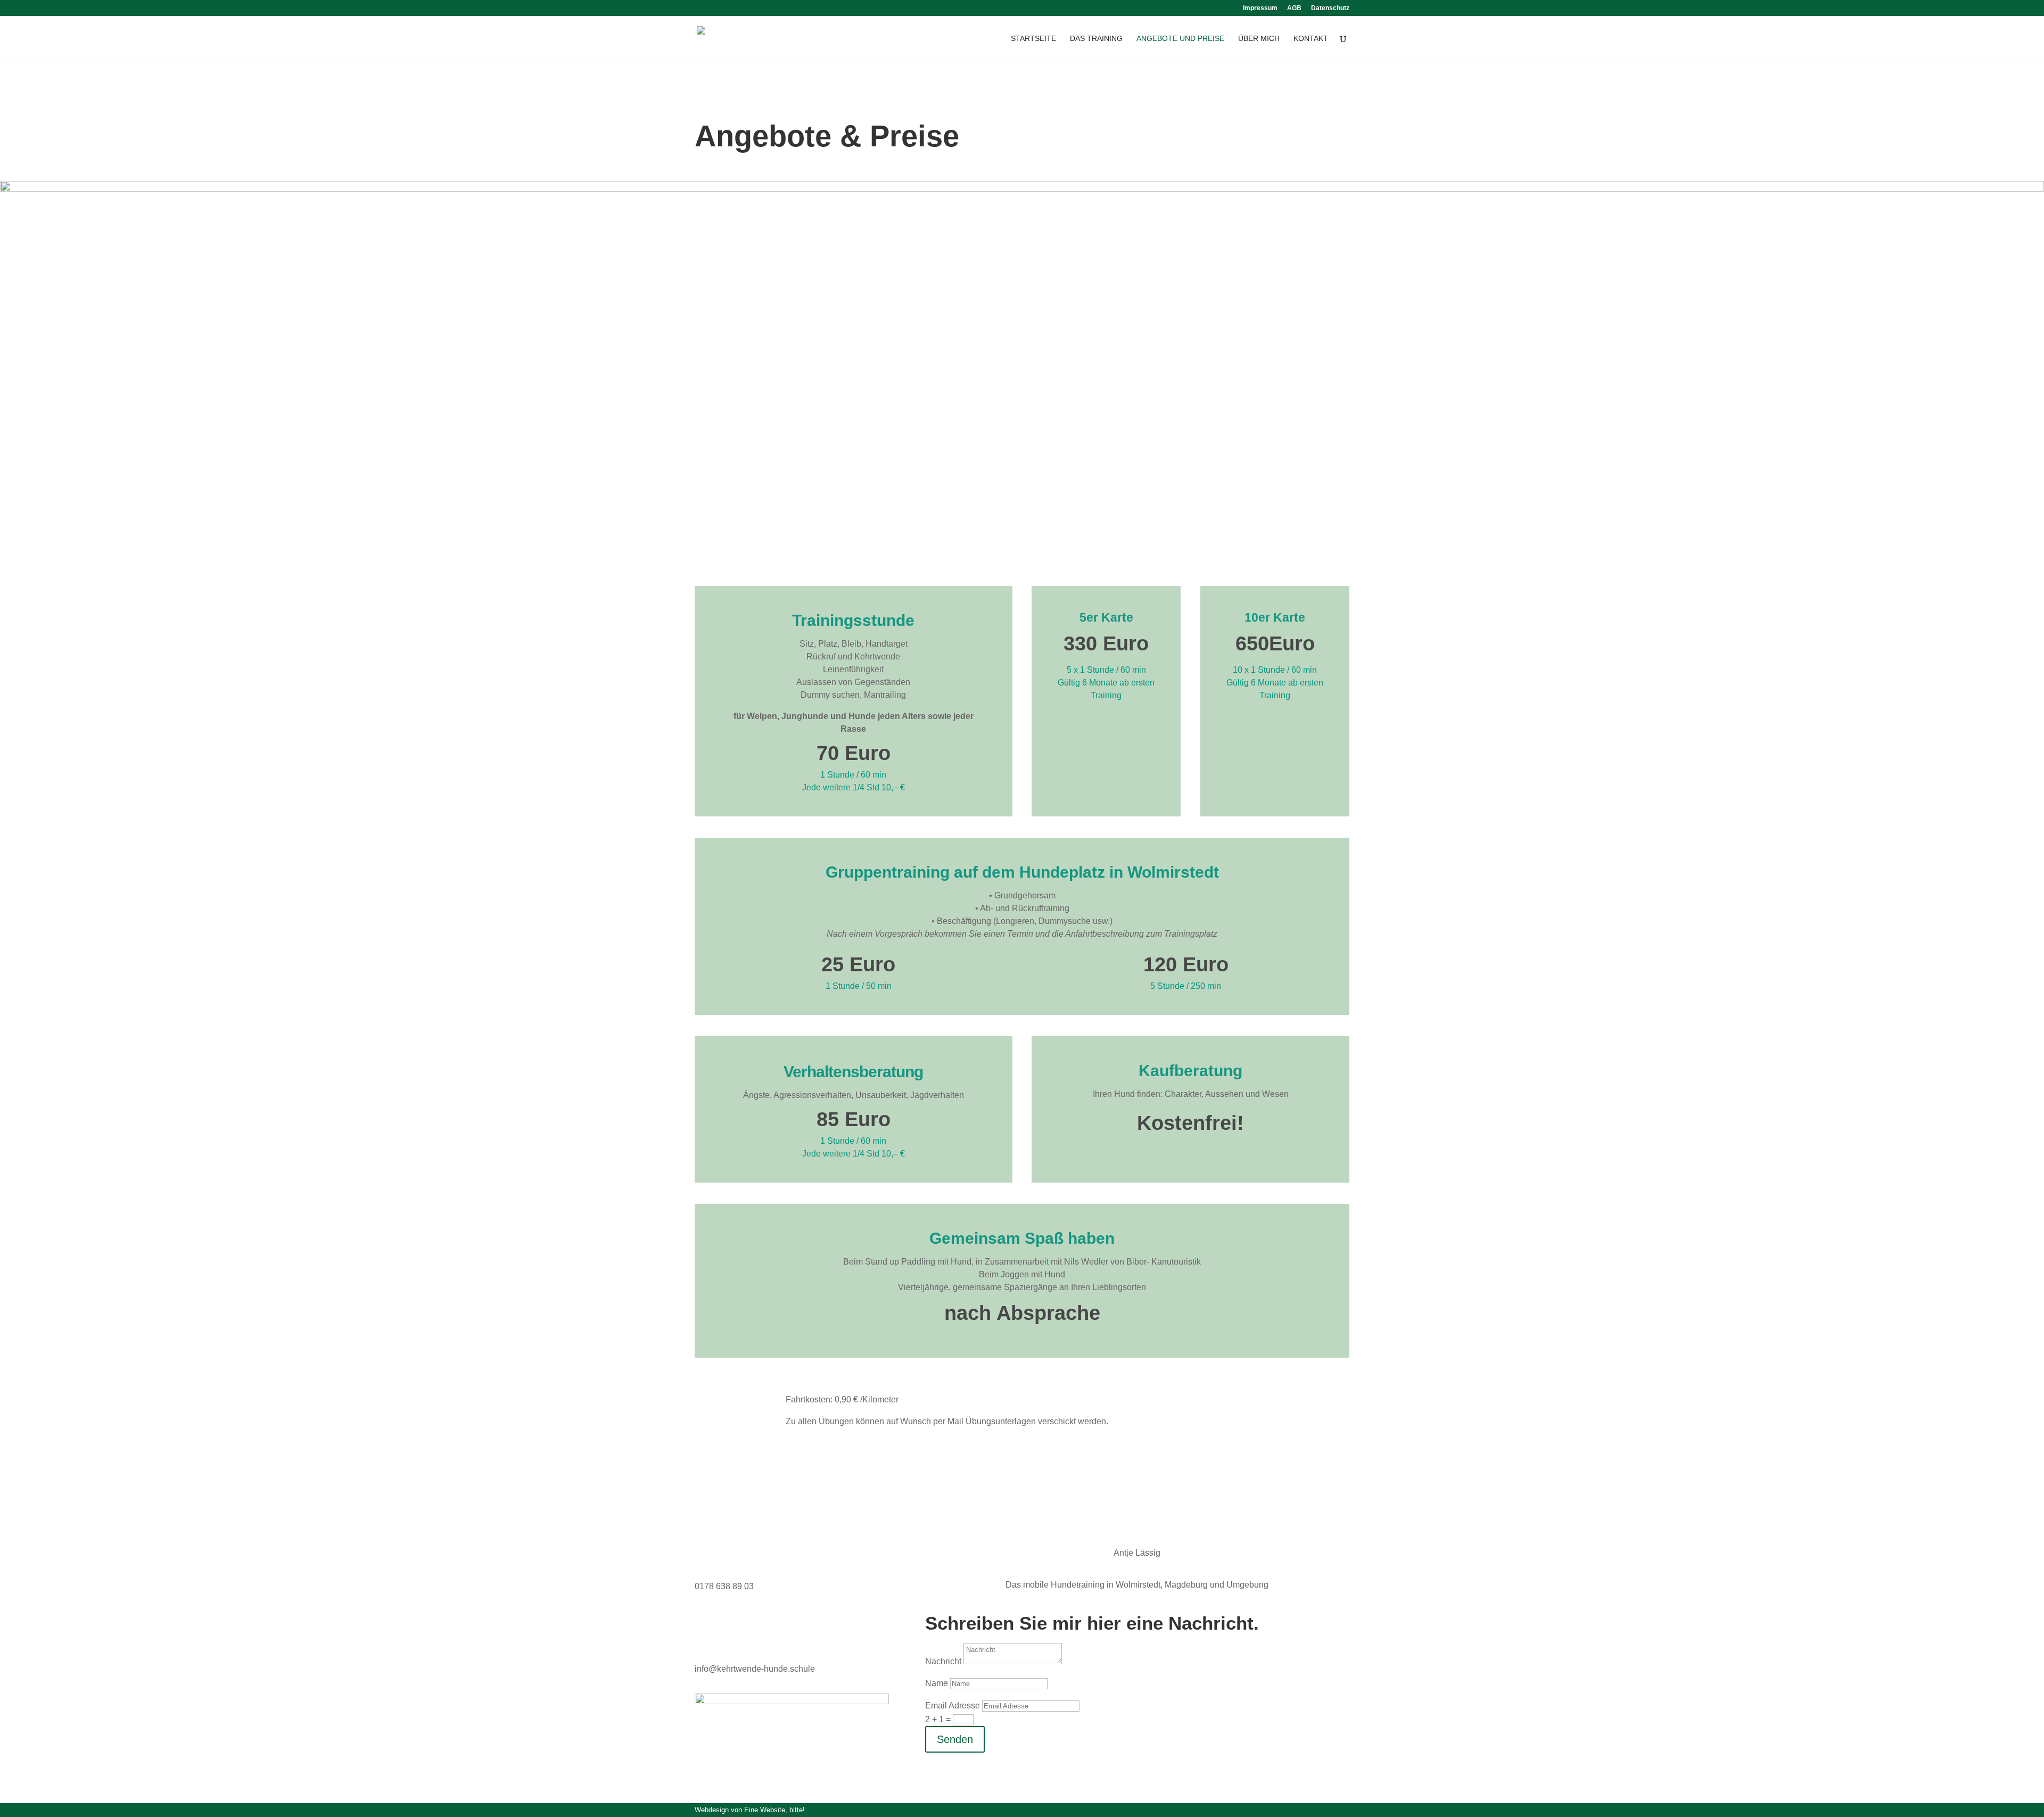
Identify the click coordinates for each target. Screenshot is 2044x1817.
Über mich (1259, 39)
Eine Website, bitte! (774, 1810)
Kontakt (1311, 39)
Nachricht (943, 1661)
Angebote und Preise (1180, 39)
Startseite (1033, 39)
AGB (1294, 8)
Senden (955, 1739)
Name (937, 1683)
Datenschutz (1330, 8)
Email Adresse (953, 1705)
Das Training (1096, 39)
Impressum (1260, 8)
